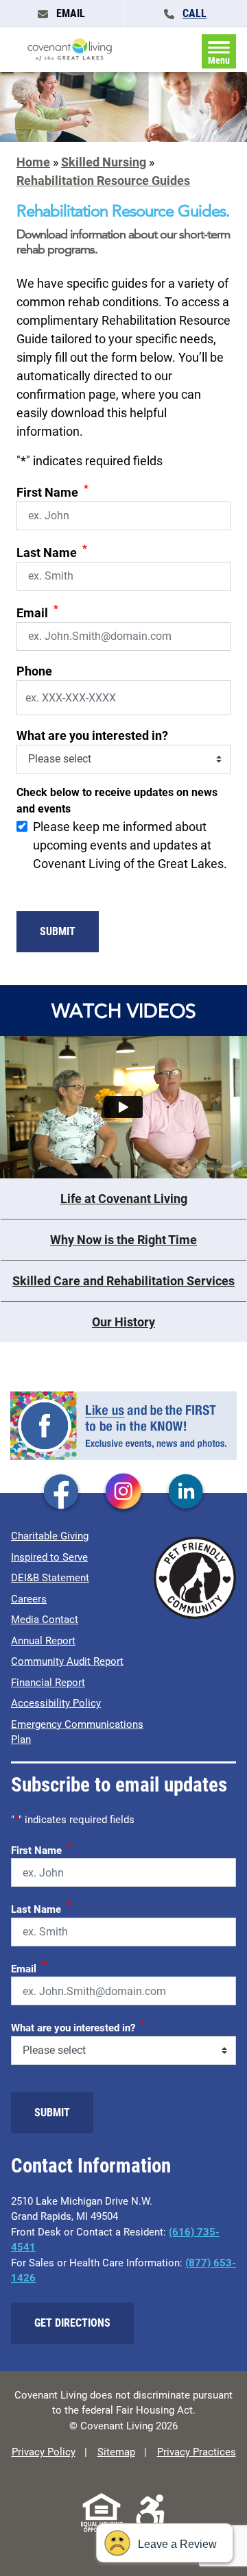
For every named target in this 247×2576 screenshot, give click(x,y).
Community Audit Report (67, 1661)
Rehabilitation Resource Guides (103, 181)
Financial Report (48, 1683)
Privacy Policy (44, 2452)
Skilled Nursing (104, 162)
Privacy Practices (197, 2452)
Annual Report (43, 1641)
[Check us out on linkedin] (186, 1492)
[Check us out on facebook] (61, 1492)
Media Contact (45, 1620)
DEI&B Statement (50, 1578)
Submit (58, 931)
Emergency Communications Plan (77, 1732)
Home (33, 162)
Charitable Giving (50, 1536)
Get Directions (72, 2323)
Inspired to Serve (49, 1557)
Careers (29, 1599)
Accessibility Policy (56, 1703)
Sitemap (116, 2452)
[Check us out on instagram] (123, 1492)
